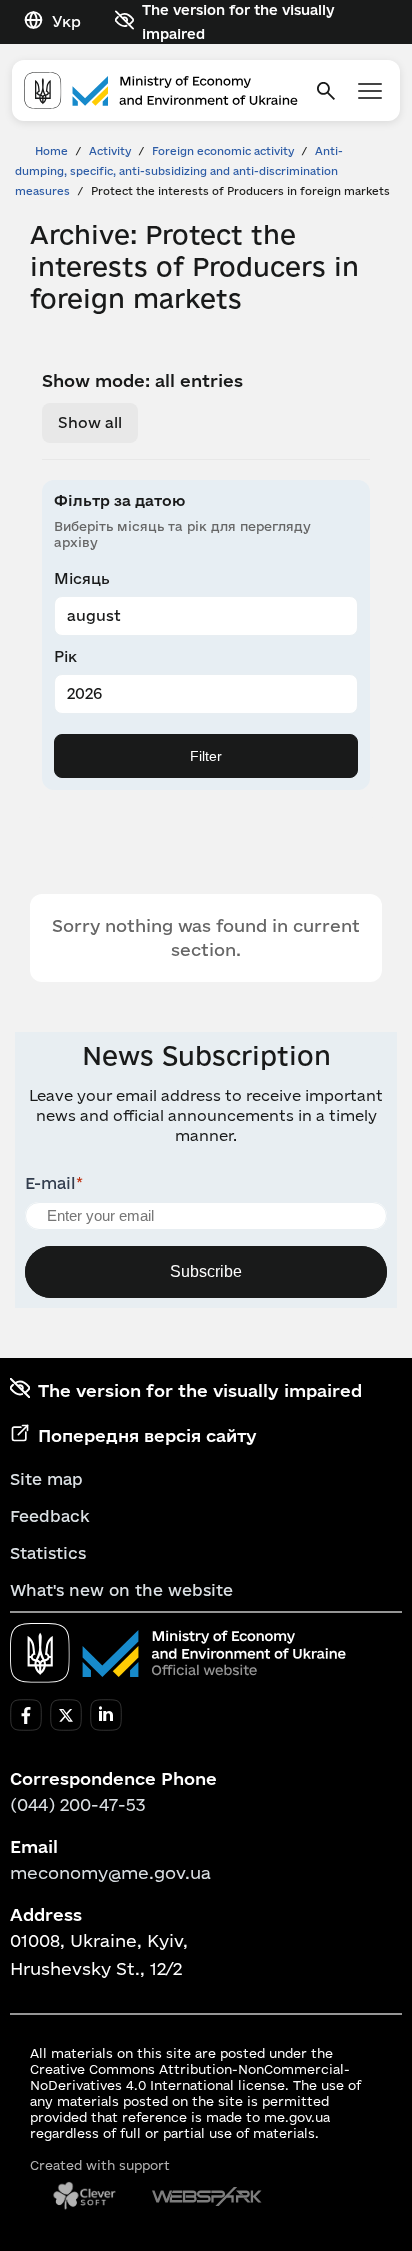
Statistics (48, 1553)
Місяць (82, 578)
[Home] (161, 90)
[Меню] (370, 91)
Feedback (50, 1516)
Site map (46, 1479)
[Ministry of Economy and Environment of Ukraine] (178, 1653)
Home (51, 151)
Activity (110, 151)
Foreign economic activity (223, 151)
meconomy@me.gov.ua (110, 1872)
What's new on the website (121, 1590)
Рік (65, 656)
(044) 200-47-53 (78, 1804)
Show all (90, 422)
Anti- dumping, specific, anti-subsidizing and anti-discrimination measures (179, 171)
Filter (206, 756)
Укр (66, 21)
